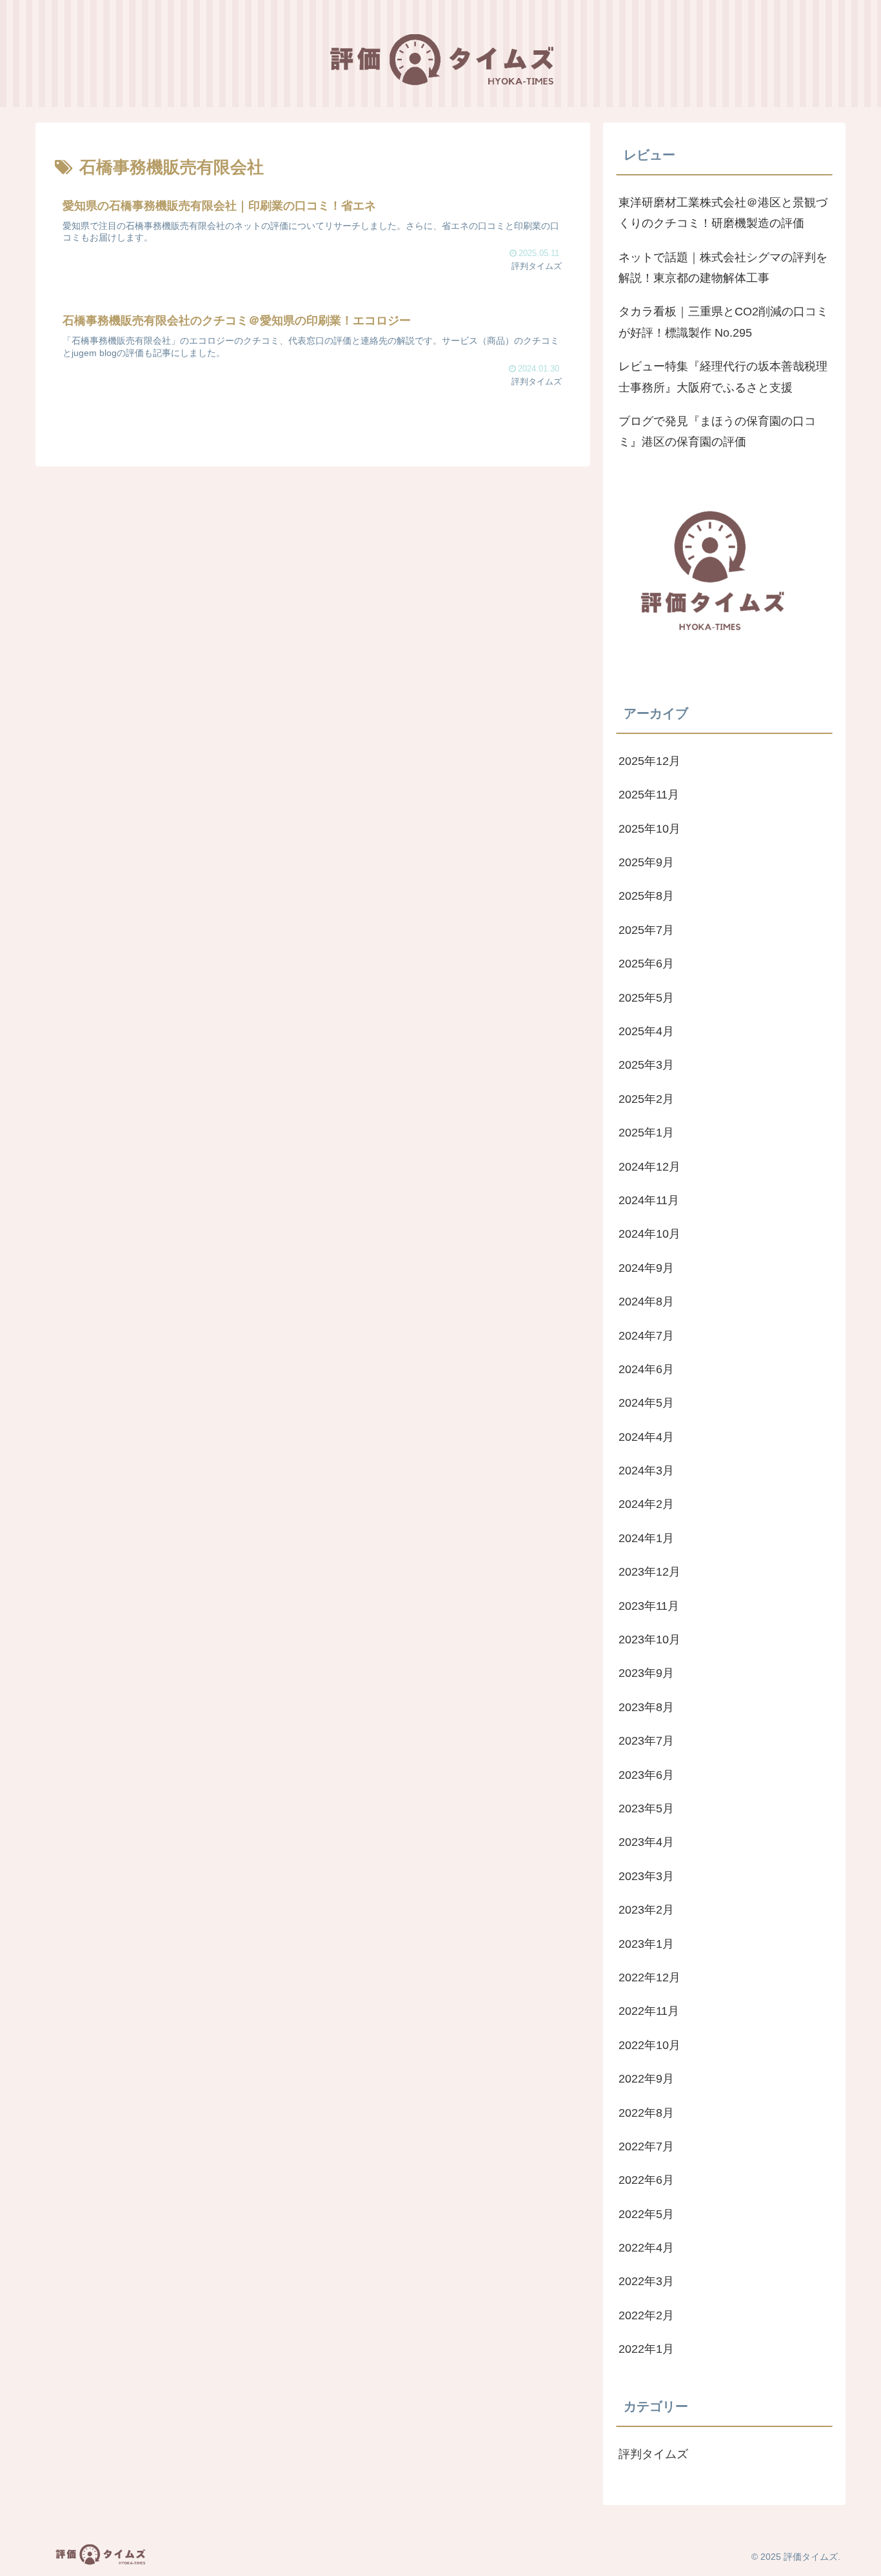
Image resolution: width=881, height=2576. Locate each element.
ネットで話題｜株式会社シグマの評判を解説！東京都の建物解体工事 (723, 268)
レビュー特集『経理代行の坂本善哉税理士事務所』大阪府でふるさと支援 (723, 377)
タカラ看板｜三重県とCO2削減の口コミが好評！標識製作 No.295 (723, 322)
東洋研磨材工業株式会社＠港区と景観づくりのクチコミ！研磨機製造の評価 (723, 213)
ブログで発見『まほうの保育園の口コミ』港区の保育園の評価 (717, 431)
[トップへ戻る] (862, 2557)
